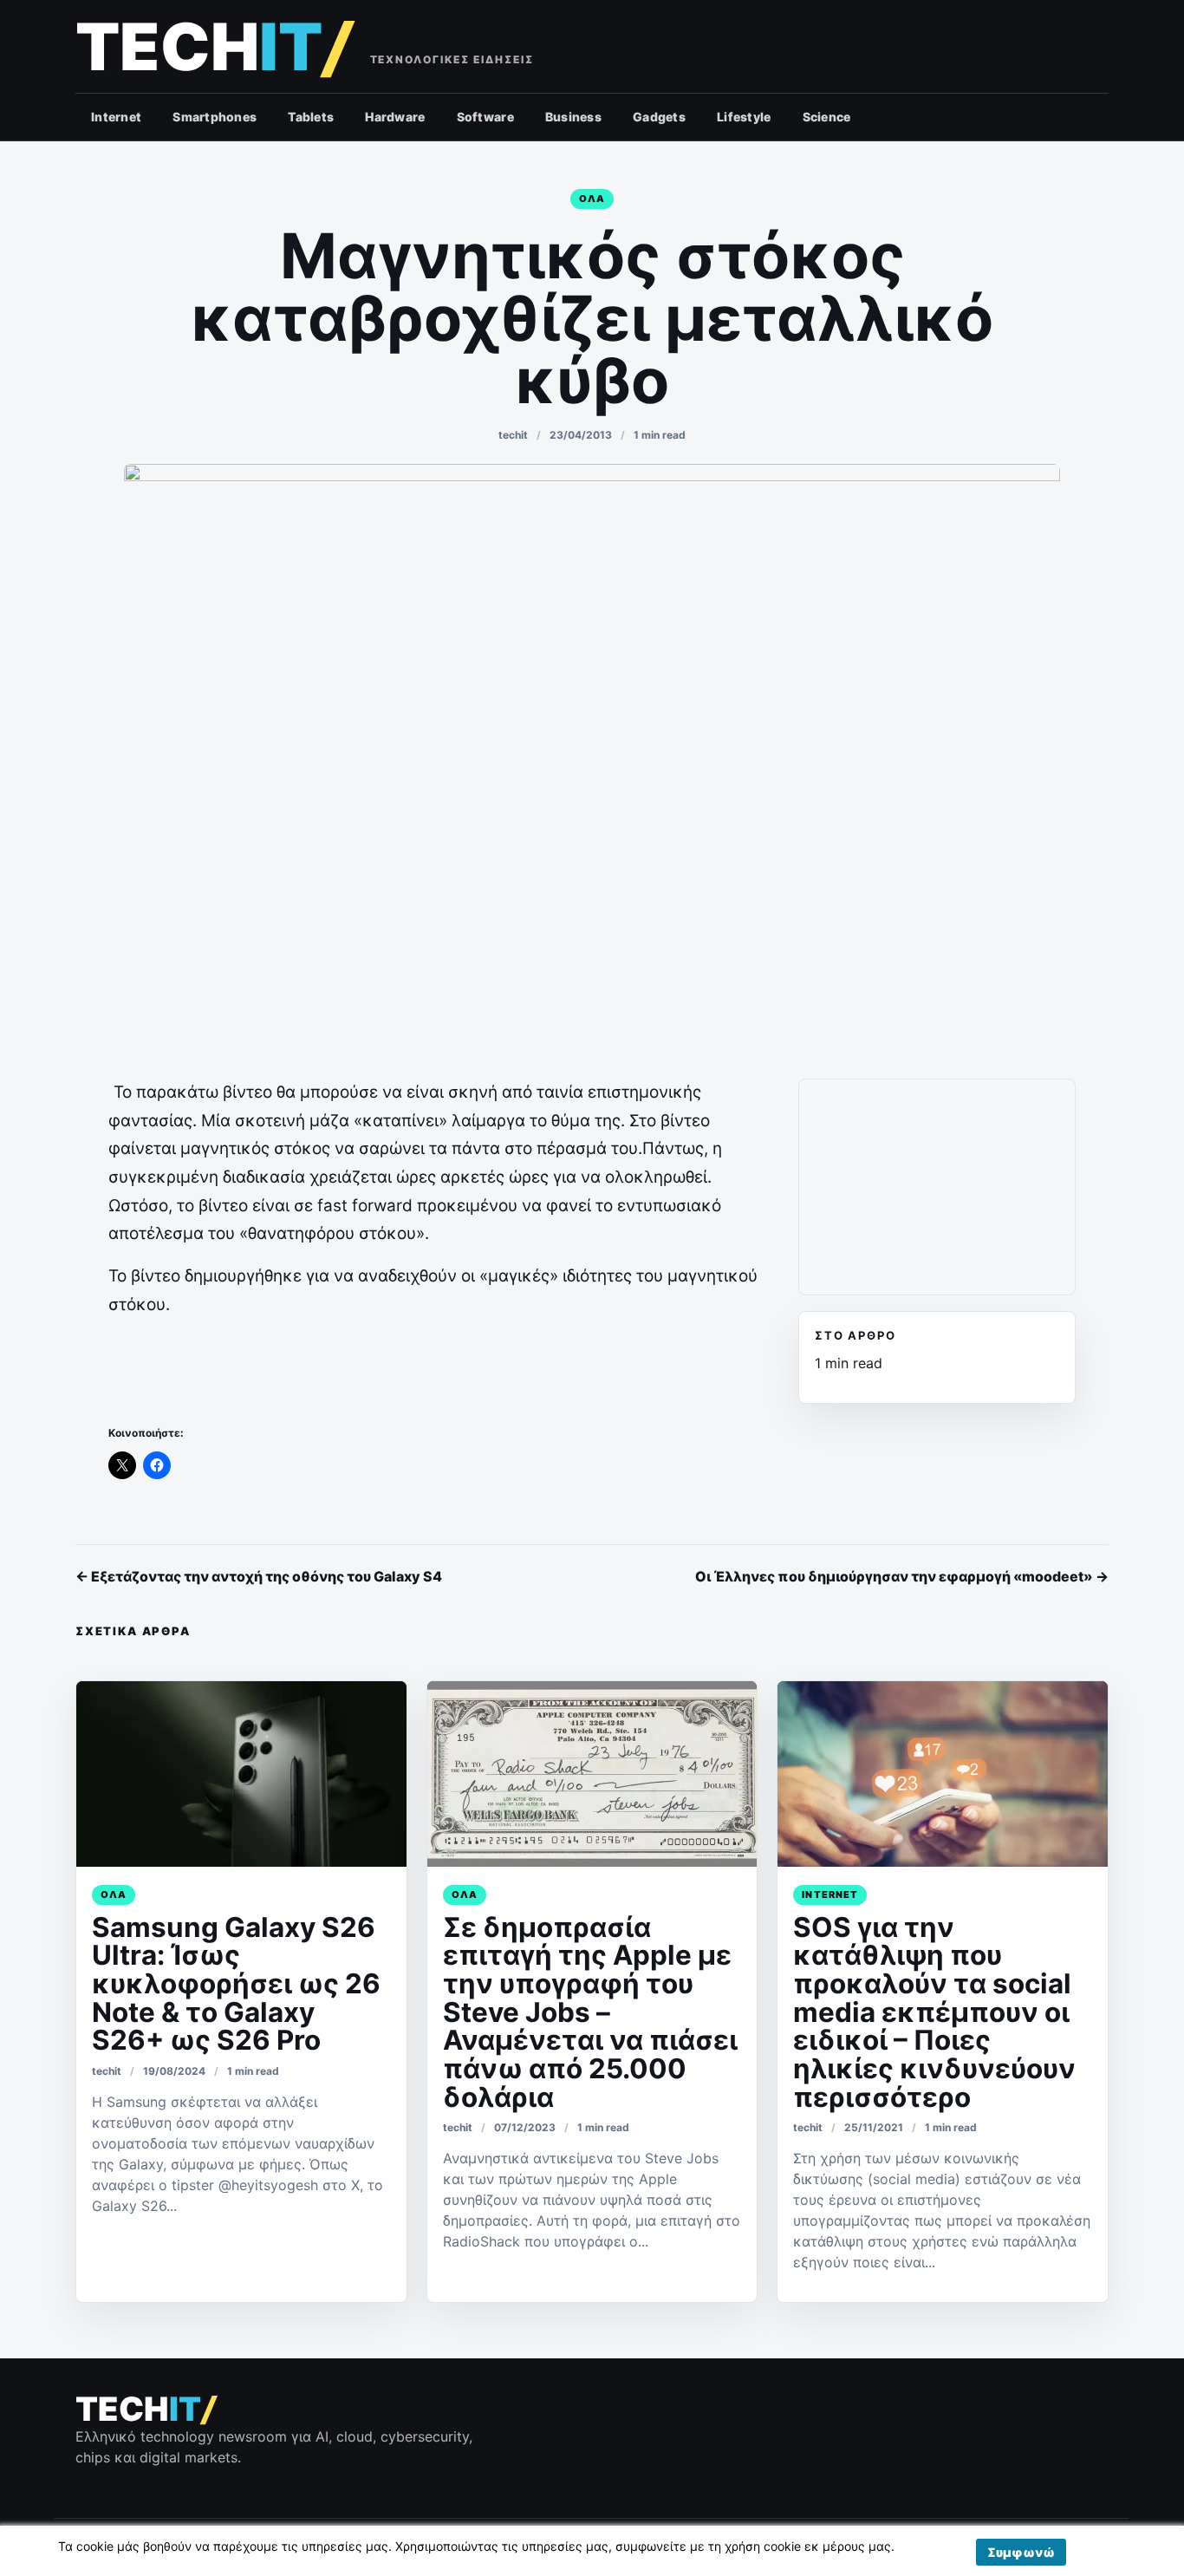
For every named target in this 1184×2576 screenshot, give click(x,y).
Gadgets (659, 117)
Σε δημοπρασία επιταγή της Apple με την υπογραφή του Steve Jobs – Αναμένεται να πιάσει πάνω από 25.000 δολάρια (590, 2012)
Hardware (395, 117)
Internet (116, 117)
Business (573, 117)
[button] (1021, 2552)
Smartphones (215, 117)
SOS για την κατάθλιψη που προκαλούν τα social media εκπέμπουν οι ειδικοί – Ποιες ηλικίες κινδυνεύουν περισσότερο (934, 2012)
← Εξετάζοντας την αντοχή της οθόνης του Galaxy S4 (259, 1576)
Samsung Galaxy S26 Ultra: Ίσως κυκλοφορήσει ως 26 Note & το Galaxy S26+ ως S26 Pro (236, 1984)
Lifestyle (744, 117)
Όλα (592, 199)
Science (827, 117)
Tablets (311, 117)
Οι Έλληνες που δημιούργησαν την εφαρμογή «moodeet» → (902, 1576)
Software (485, 117)
